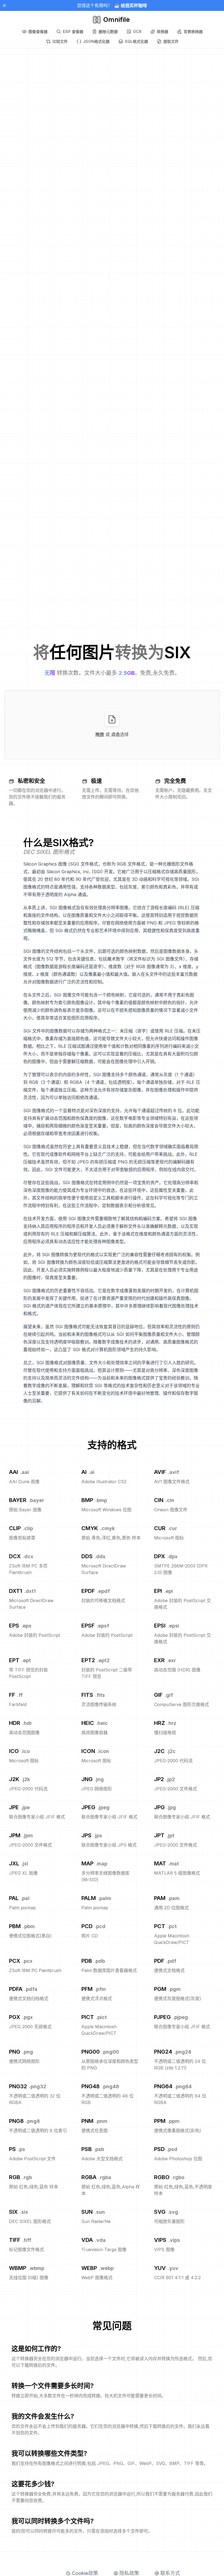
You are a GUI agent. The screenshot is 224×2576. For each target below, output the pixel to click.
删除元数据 (108, 32)
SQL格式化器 (136, 41)
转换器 (163, 32)
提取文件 (171, 41)
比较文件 (60, 41)
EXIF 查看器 (73, 32)
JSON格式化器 (96, 41)
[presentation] (112, 725)
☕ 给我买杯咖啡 (131, 5)
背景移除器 (193, 32)
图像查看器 (38, 32)
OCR (137, 32)
